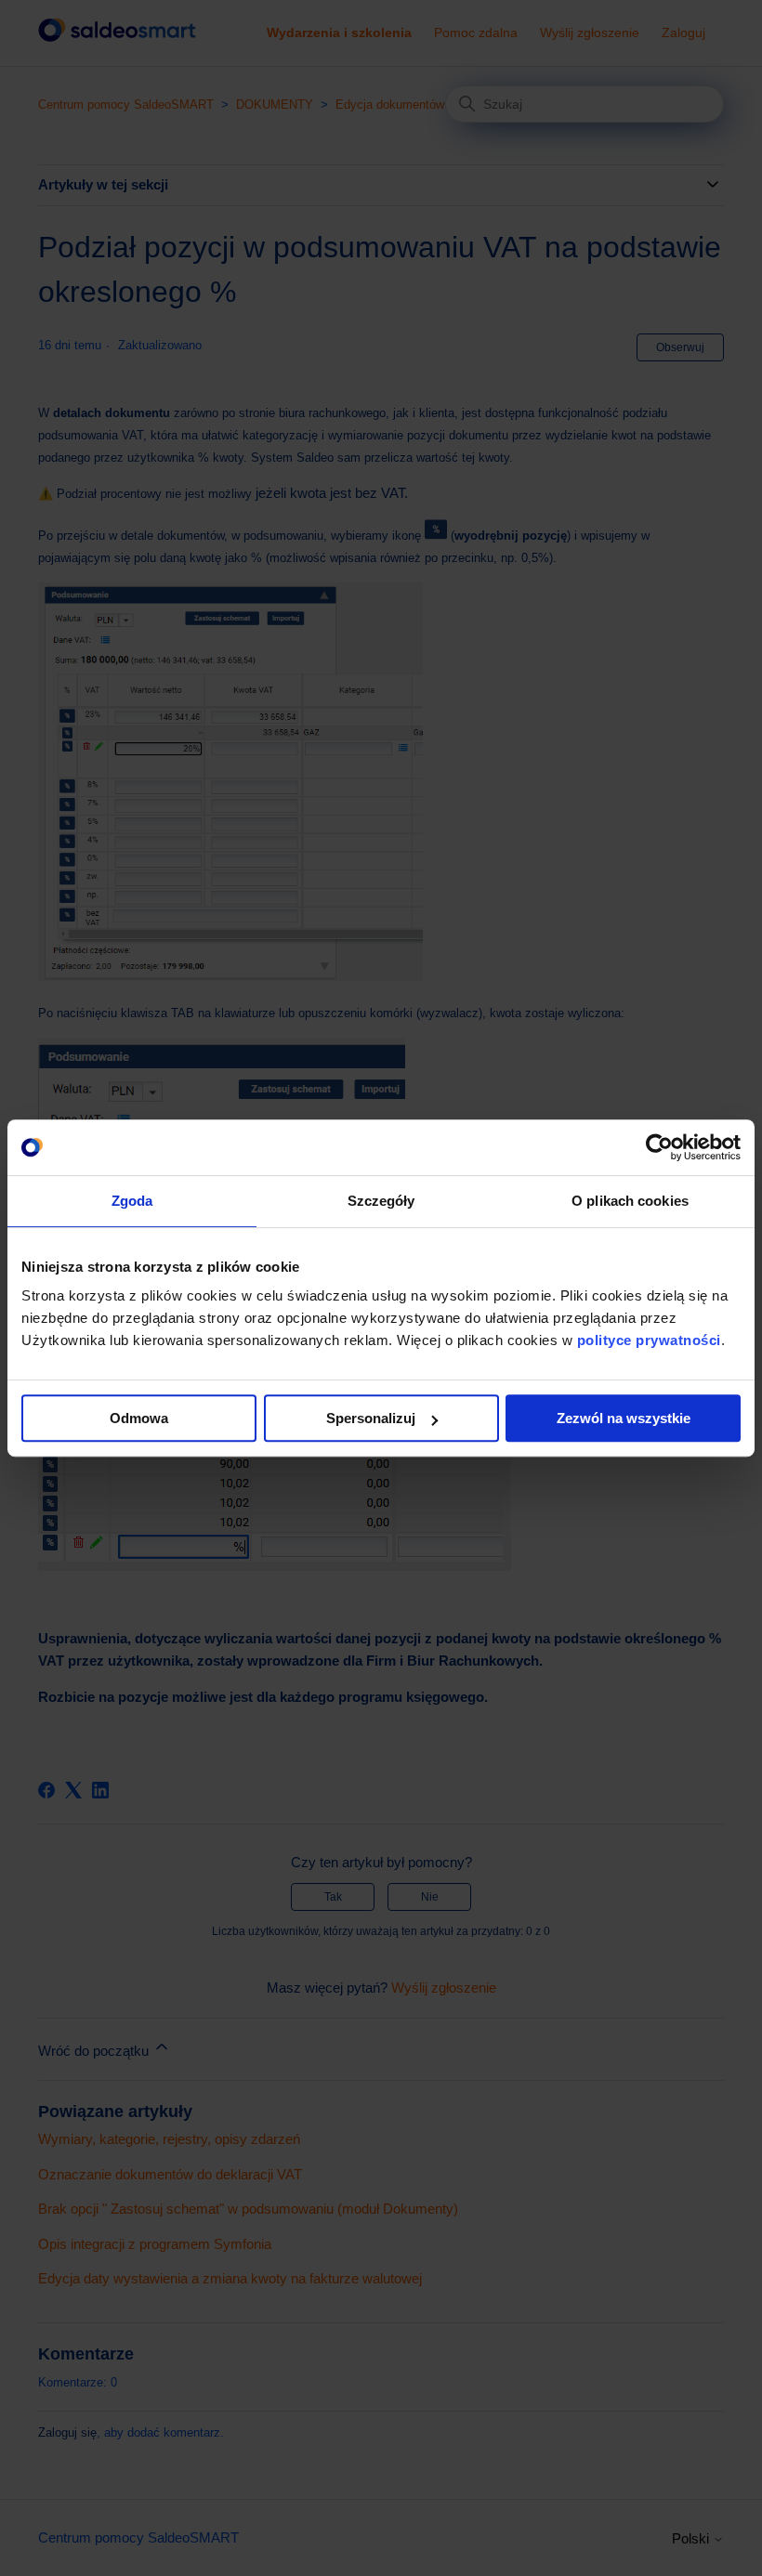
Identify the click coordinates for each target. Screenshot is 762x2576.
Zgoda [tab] (132, 1201)
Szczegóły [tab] (381, 1201)
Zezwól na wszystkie (624, 1418)
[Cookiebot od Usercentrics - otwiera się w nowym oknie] (659, 1147)
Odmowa (139, 1418)
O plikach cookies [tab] (630, 1201)
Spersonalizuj (371, 1418)
